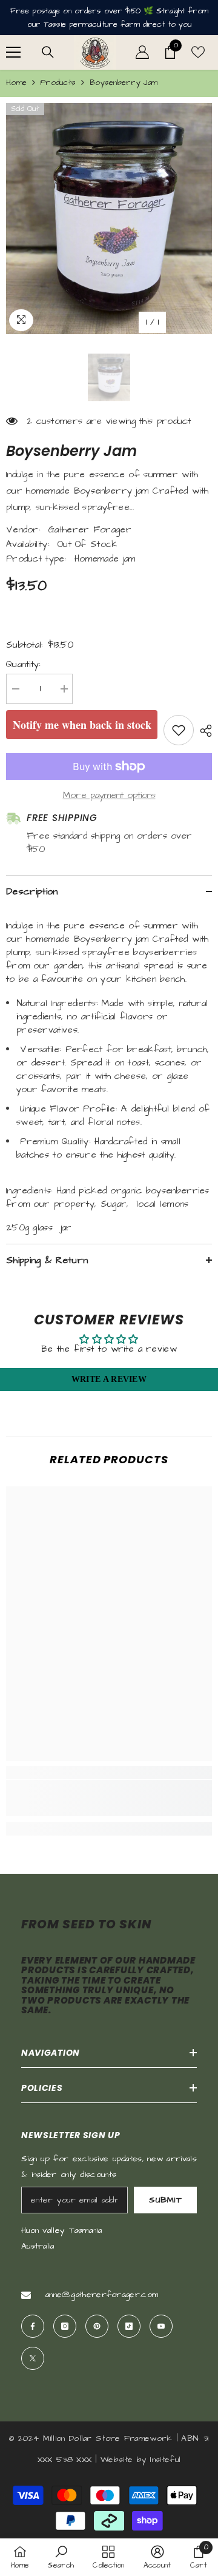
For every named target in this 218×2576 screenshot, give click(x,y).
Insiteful (165, 2460)
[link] (109, 1798)
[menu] (13, 52)
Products (58, 82)
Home (16, 82)
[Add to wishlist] (179, 730)
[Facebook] (33, 2326)
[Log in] (142, 52)
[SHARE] (203, 731)
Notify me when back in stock (82, 725)
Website (117, 2460)
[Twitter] (33, 2358)
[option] (109, 219)
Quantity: (24, 664)
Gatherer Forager (90, 530)
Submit (165, 2200)
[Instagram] (65, 2326)
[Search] (48, 52)
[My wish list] (198, 52)
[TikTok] (129, 2326)
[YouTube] (161, 2326)
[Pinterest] (97, 2326)
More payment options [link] (109, 795)
